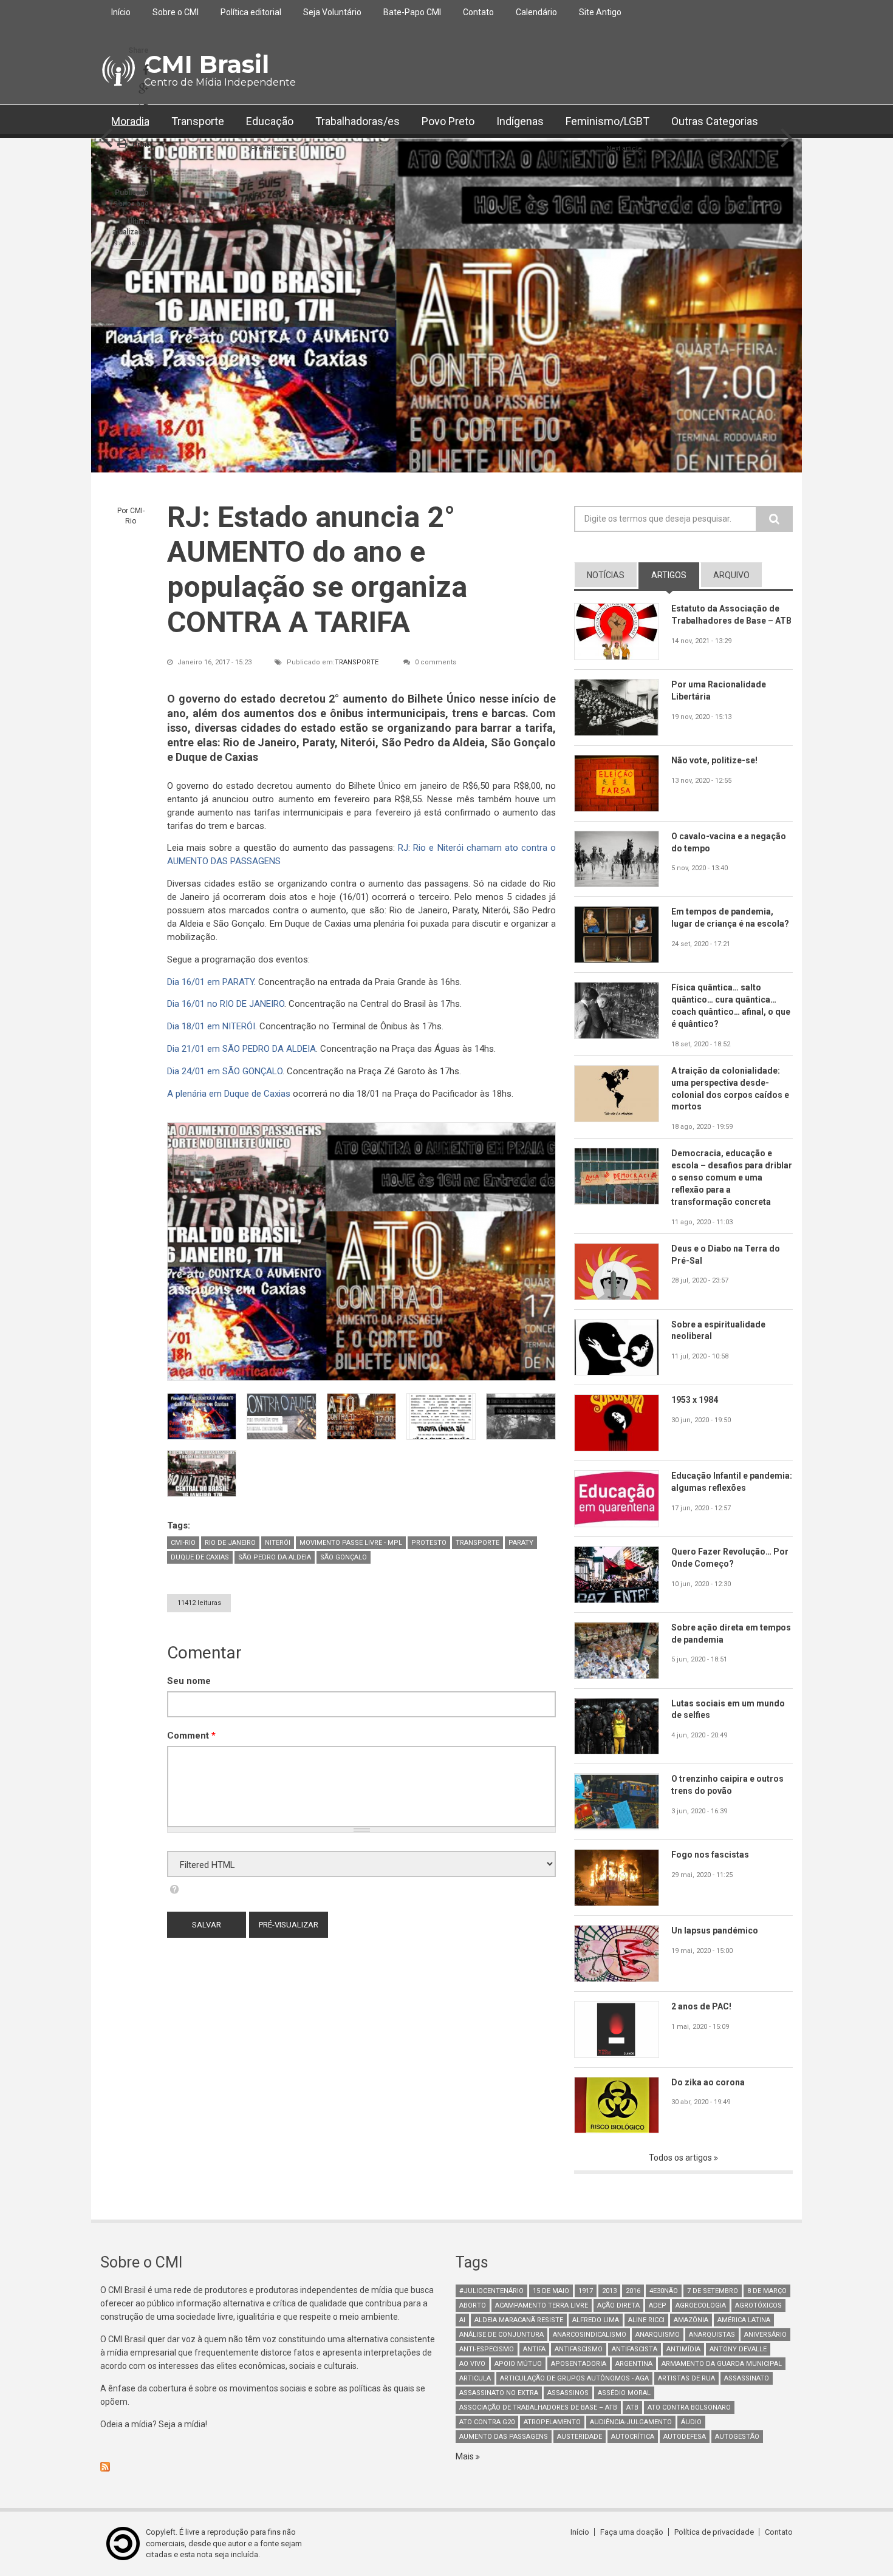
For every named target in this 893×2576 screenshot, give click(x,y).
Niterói (278, 1543)
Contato (478, 12)
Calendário (536, 12)
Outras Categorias (715, 121)
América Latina (744, 2320)
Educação (270, 121)
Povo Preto (448, 121)
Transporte (198, 121)
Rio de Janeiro (230, 1543)
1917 (586, 2291)
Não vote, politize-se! (714, 760)
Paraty (521, 1543)
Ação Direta (618, 2305)
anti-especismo (487, 2349)
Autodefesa (685, 2437)
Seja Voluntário (332, 12)
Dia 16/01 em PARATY (210, 982)
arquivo (731, 575)
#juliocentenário (491, 2291)
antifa (534, 2349)
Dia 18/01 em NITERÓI (211, 1026)
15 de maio (551, 2291)
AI (462, 2320)
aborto (473, 2305)
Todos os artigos (681, 2158)
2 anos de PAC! (701, 2006)
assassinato (747, 2378)
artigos (675, 575)
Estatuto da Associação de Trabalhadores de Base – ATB (731, 615)
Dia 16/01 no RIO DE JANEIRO (226, 1004)
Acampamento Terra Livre (542, 2305)
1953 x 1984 (695, 1400)
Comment (191, 1736)
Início (121, 12)
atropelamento (552, 2422)
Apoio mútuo (518, 2364)
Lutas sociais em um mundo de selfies (728, 1709)
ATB (632, 2407)
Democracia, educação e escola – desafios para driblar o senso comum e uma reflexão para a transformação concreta (732, 1177)
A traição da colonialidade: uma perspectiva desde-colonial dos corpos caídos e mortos (730, 1089)
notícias (606, 575)
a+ (143, 167)
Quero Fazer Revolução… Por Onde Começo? (730, 1558)
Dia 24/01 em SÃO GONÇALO (225, 1071)
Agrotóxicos (758, 2305)
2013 (609, 2291)
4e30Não (664, 2291)
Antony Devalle (738, 2349)
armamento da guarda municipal (722, 2364)
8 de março (767, 2291)
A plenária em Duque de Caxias (229, 1094)
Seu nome (189, 1681)
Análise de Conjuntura (501, 2335)
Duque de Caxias (200, 1557)
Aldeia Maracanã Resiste (519, 2320)
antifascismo (579, 2349)
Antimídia (683, 2349)
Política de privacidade (714, 2532)
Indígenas (520, 121)
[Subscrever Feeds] (269, 2467)
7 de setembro (713, 2291)
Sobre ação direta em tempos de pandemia (731, 1634)
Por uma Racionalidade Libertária (719, 690)
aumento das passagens (504, 2437)
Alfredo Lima (596, 2320)
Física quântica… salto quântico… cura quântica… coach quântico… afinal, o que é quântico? (731, 1006)
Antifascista (635, 2349)
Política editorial (251, 12)
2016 (633, 2291)
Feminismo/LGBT (607, 121)
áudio (691, 2422)
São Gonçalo (344, 1557)
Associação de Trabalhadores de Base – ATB (538, 2407)
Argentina (634, 2364)
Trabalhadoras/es (358, 121)
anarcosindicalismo (590, 2335)
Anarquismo (658, 2335)
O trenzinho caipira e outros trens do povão (727, 1785)
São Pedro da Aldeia (275, 1557)
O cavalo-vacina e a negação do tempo (729, 842)
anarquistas (712, 2335)
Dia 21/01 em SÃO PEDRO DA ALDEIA (241, 1049)
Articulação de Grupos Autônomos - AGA (574, 2378)
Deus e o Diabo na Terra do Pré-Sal (726, 1255)
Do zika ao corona (708, 2082)
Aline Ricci (646, 2320)
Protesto (429, 1543)
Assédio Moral (624, 2393)
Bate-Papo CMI (412, 12)
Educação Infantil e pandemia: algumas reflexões (732, 1482)
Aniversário (765, 2335)
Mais (466, 2456)
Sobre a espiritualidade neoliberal (718, 1331)
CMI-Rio (183, 1543)
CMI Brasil (207, 64)
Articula (475, 2378)
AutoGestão (737, 2437)
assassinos (568, 2393)
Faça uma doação (632, 2532)
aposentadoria (579, 2364)
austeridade (580, 2437)
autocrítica (633, 2437)
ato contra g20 (487, 2422)
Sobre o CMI (176, 12)
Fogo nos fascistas (710, 1855)
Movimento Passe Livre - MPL (351, 1543)
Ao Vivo (472, 2364)
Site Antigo (600, 12)
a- (128, 169)
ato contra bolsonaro (689, 2407)
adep (658, 2305)
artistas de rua (686, 2378)
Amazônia (691, 2320)
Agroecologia (701, 2305)
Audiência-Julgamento (631, 2422)
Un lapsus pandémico (715, 1930)
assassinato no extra (499, 2393)
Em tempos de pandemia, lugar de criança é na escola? (730, 918)
